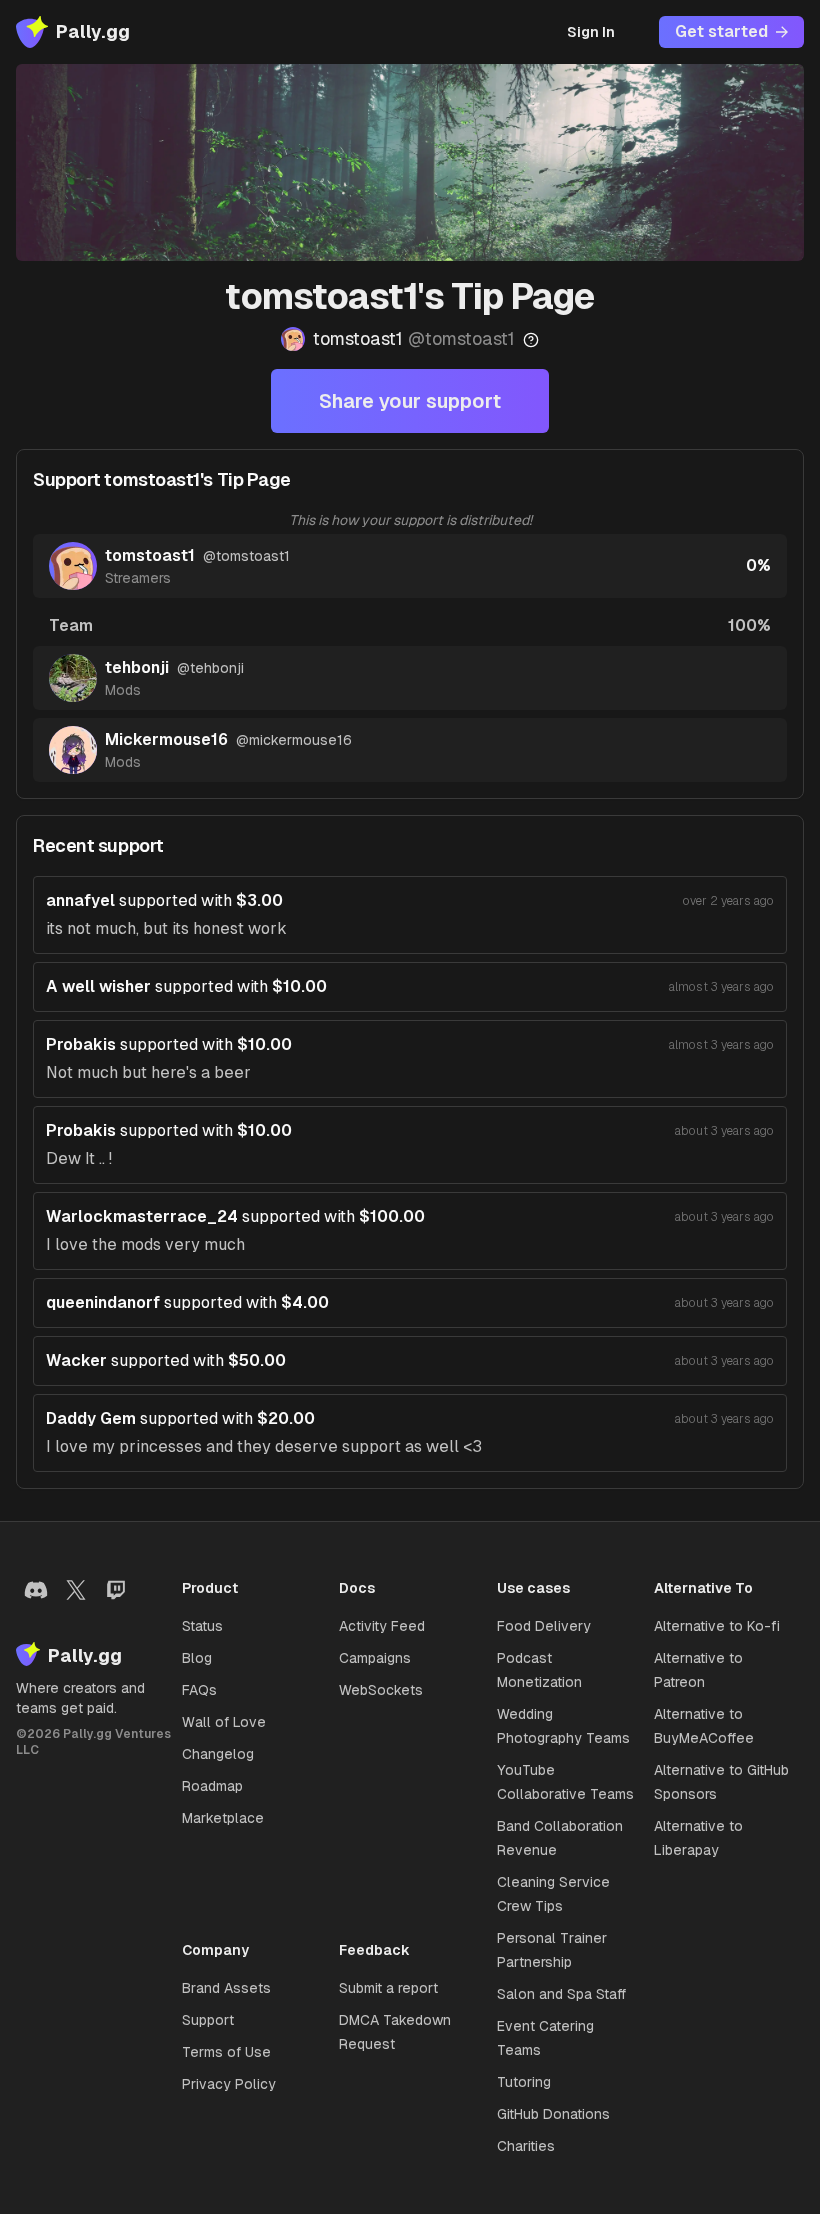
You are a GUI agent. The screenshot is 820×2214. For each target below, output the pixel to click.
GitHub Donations (553, 2114)
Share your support (410, 401)
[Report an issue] (531, 340)
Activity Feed (382, 1626)
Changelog (218, 1754)
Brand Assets (226, 1988)
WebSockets (381, 1690)
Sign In (591, 32)
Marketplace (223, 1818)
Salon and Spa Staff (561, 1994)
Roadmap (212, 1786)
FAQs (199, 1690)
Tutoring (524, 2082)
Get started (721, 31)
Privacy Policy (229, 2084)
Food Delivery (544, 1626)
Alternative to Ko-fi (717, 1626)
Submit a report (388, 1988)
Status (202, 1626)
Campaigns (375, 1658)
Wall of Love (224, 1722)
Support (208, 2020)
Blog (197, 1658)
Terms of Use (226, 2052)
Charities (526, 2146)
